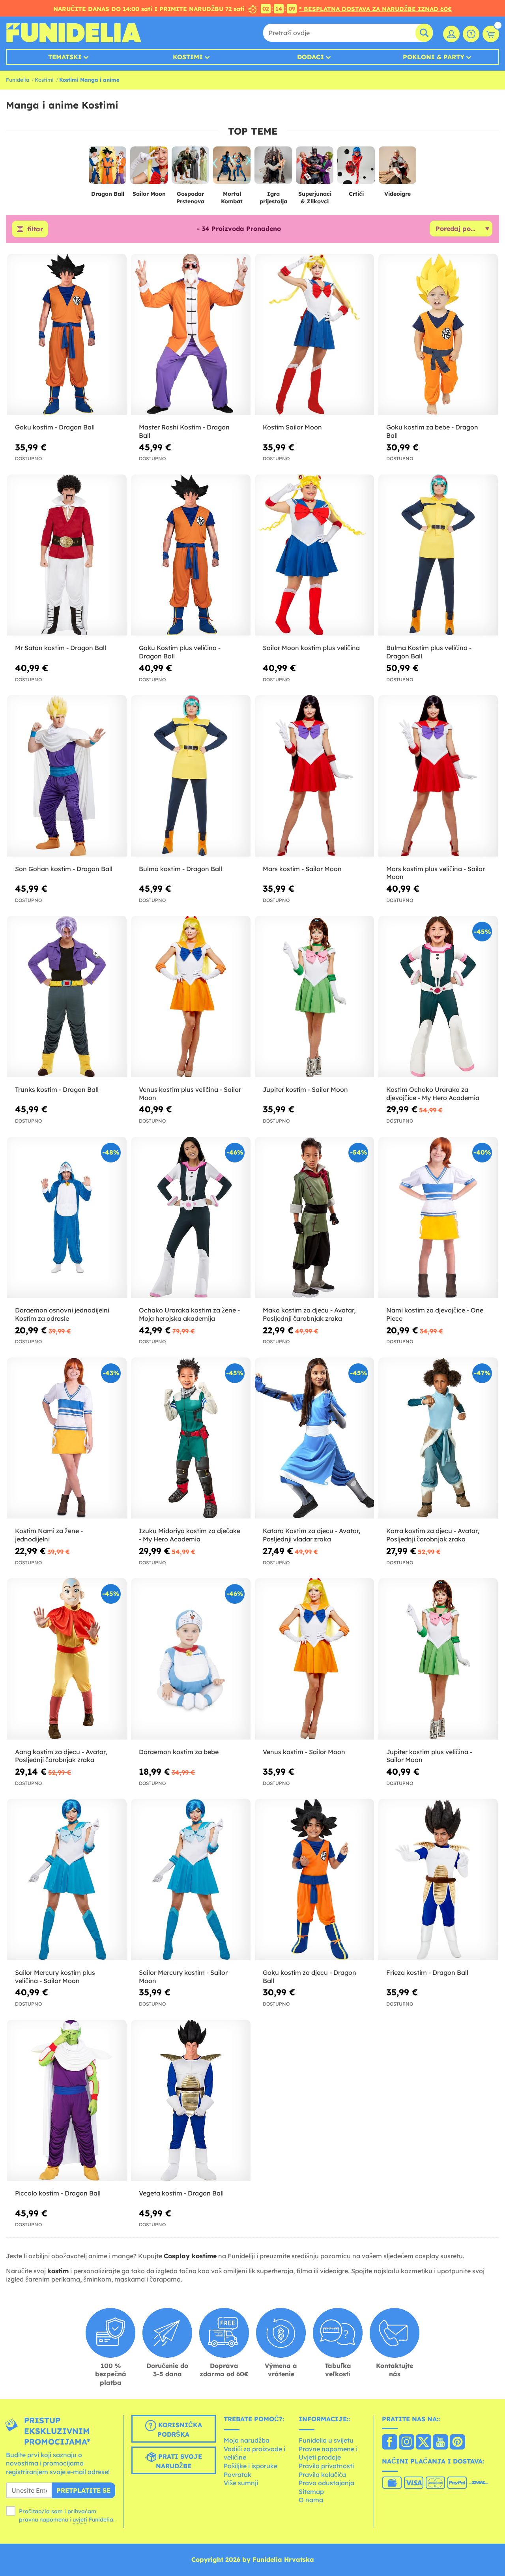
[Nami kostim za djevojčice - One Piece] (438, 1218)
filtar (35, 229)
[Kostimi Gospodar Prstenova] (190, 168)
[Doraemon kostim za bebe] (191, 1659)
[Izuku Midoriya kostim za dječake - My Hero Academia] (191, 1438)
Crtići (356, 194)
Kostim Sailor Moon (292, 427)
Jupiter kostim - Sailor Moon (305, 1089)
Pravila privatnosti (326, 2466)
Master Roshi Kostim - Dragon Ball (184, 431)
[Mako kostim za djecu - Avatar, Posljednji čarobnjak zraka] (315, 1218)
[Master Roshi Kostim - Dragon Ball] (191, 335)
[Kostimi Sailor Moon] (149, 168)
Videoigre (397, 194)
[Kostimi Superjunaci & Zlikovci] (315, 168)
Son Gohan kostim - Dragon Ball (64, 869)
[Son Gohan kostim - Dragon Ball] (67, 776)
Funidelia (18, 80)
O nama (311, 2500)
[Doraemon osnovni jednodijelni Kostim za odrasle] (67, 1218)
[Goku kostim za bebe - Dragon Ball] (438, 335)
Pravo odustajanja (326, 2483)
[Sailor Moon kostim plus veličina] (315, 555)
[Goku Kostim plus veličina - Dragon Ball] (191, 555)
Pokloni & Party (434, 57)
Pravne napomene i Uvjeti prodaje (328, 2453)
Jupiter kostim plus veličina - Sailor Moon (429, 1756)
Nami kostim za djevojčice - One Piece (435, 1314)
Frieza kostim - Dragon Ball (427, 1972)
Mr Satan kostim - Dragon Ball (61, 648)
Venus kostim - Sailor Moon (304, 1752)
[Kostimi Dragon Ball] (108, 168)
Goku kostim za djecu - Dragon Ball (310, 1977)
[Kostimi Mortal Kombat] (232, 168)
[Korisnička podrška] (471, 34)
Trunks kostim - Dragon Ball (57, 1089)
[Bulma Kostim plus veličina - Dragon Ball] (438, 555)
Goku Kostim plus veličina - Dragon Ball (180, 652)
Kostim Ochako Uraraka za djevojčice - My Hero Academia (433, 1094)
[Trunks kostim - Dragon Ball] (67, 996)
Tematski (65, 57)
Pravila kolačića (322, 2475)
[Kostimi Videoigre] (397, 168)
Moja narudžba (247, 2440)
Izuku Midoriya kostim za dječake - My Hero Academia (190, 1535)
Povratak (238, 2475)
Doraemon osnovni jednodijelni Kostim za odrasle (62, 1314)
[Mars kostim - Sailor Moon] (315, 776)
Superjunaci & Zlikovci (315, 198)
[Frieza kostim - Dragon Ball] (438, 1880)
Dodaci (310, 57)
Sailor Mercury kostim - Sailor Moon (183, 1977)
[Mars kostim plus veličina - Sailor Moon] (438, 776)
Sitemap (311, 2492)
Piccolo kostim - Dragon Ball (58, 2193)
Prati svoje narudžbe (179, 2461)
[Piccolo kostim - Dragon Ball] (67, 2101)
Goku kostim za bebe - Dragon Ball (432, 431)
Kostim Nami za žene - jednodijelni (49, 1535)
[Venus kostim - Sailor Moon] (315, 1659)
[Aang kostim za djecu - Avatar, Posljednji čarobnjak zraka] (67, 1659)
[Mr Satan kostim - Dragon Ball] (67, 555)
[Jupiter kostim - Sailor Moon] (315, 996)
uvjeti (80, 2520)
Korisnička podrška (179, 2430)
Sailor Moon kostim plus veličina (311, 648)
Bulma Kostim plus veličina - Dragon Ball (429, 652)
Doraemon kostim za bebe (179, 1752)
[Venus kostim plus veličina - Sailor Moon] (191, 996)
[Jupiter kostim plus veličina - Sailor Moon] (438, 1659)
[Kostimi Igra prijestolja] (273, 168)
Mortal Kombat (232, 198)
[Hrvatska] (390, 2443)
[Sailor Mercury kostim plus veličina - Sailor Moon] (67, 1880)
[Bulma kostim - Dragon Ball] (191, 776)
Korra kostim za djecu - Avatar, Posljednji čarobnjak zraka (433, 1535)
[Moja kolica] (491, 34)
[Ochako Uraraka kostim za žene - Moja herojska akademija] (191, 1218)
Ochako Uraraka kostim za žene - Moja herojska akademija (189, 1314)
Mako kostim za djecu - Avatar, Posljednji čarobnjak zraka (309, 1314)
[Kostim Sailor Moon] (315, 335)
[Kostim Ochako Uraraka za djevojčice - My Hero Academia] (438, 996)
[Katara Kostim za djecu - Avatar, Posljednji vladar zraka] (315, 1438)
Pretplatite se (83, 2490)
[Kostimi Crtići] (356, 168)
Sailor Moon (149, 194)
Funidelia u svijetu (326, 2440)
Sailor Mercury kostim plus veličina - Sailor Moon (55, 1977)
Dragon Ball (108, 194)
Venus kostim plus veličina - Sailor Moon (190, 1094)
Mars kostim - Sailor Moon (302, 869)
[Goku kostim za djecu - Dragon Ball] (315, 1880)
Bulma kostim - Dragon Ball (180, 869)
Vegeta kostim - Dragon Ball (181, 2193)
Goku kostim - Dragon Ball (55, 427)
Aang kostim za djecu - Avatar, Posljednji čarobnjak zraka (61, 1756)
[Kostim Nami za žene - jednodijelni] (67, 1438)
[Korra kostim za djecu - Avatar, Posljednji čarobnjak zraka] (438, 1438)
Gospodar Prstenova (190, 198)
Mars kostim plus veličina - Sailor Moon (436, 873)
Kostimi (188, 57)
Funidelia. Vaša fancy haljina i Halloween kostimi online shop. (74, 33)
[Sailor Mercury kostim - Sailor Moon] (191, 1880)
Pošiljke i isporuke (251, 2466)
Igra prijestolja (273, 198)
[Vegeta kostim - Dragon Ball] (191, 2101)
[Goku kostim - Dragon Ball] (67, 335)
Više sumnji (241, 2483)
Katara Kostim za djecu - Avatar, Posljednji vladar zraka (311, 1535)
